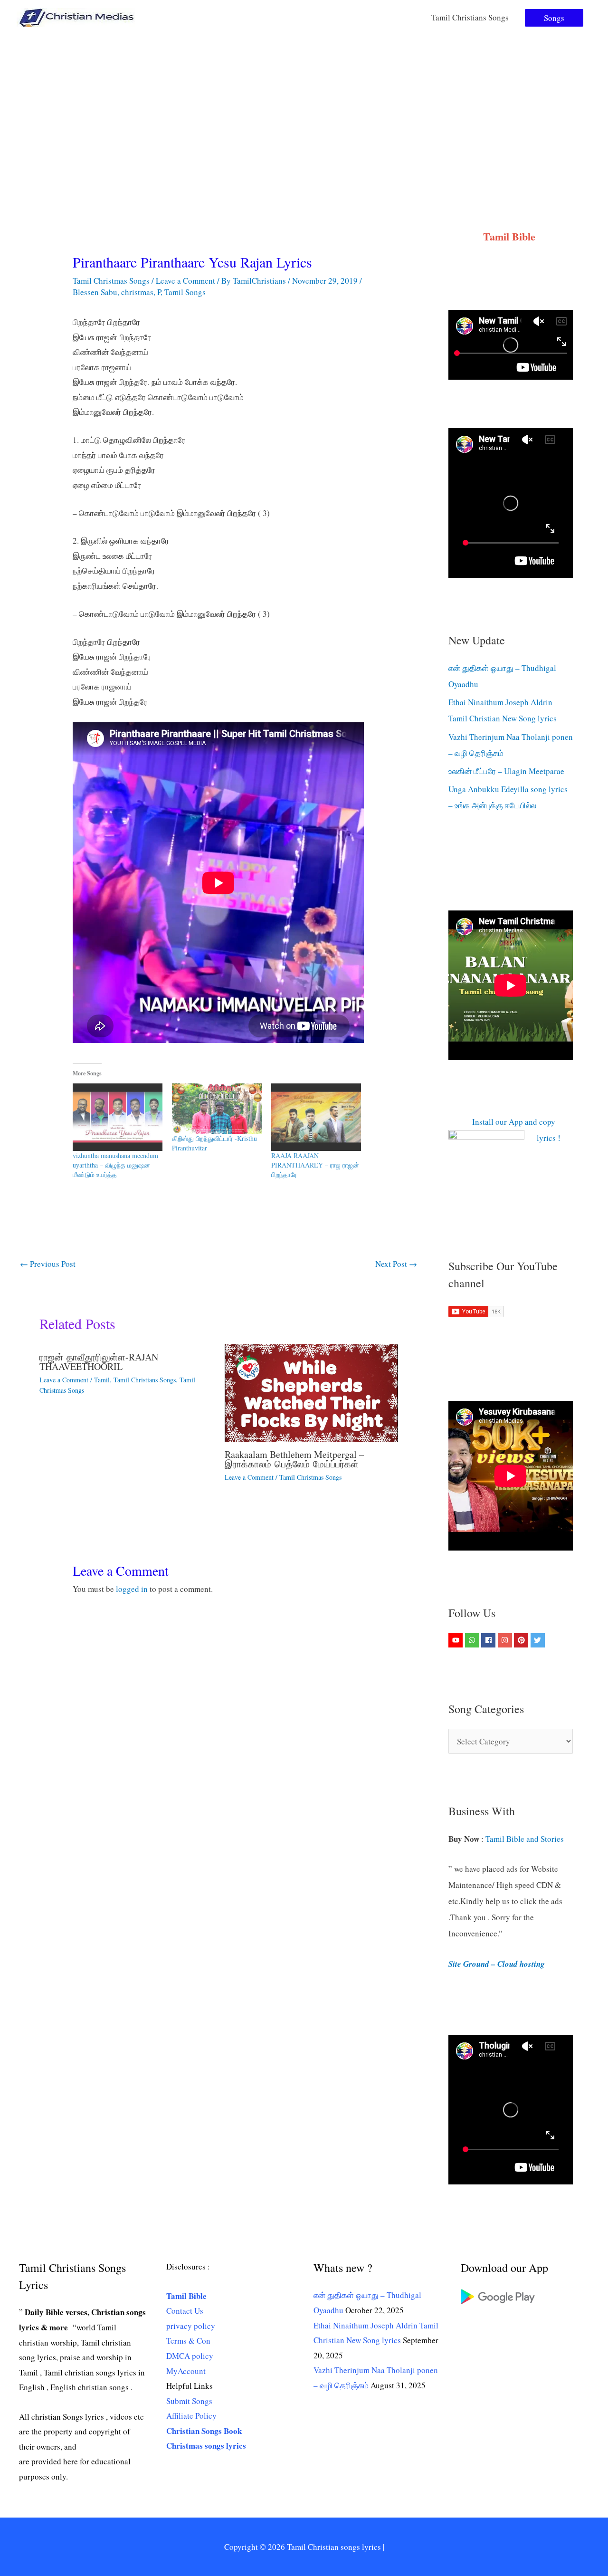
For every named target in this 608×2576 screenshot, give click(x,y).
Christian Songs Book (204, 2431)
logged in (132, 1589)
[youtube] (457, 1640)
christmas (137, 292)
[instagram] (506, 1640)
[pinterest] (522, 1640)
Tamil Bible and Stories (526, 1839)
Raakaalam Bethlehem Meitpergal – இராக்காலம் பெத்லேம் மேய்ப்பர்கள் (294, 1459)
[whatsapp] (473, 1640)
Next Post (396, 1264)
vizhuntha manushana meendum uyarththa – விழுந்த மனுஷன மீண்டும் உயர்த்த (115, 1165)
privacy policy (191, 2326)
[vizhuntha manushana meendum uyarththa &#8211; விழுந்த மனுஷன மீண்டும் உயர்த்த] (118, 1117)
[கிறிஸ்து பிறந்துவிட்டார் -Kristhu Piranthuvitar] (217, 1109)
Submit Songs (189, 2401)
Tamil (102, 1380)
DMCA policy (190, 2356)
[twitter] (539, 1640)
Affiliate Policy (191, 2416)
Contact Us (185, 2311)
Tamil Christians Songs (470, 17)
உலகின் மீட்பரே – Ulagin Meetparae (506, 771)
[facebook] (489, 1640)
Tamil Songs (185, 292)
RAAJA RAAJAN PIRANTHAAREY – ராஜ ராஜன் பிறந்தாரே (315, 1165)
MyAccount (186, 2371)
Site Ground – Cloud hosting (497, 1964)
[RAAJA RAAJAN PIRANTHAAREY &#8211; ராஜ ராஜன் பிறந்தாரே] (316, 1117)
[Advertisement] (304, 106)
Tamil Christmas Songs (111, 281)
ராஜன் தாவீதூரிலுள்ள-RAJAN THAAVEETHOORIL (99, 1362)
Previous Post (48, 1264)
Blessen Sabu (95, 292)
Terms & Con (188, 2341)
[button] (554, 18)
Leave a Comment (185, 281)
